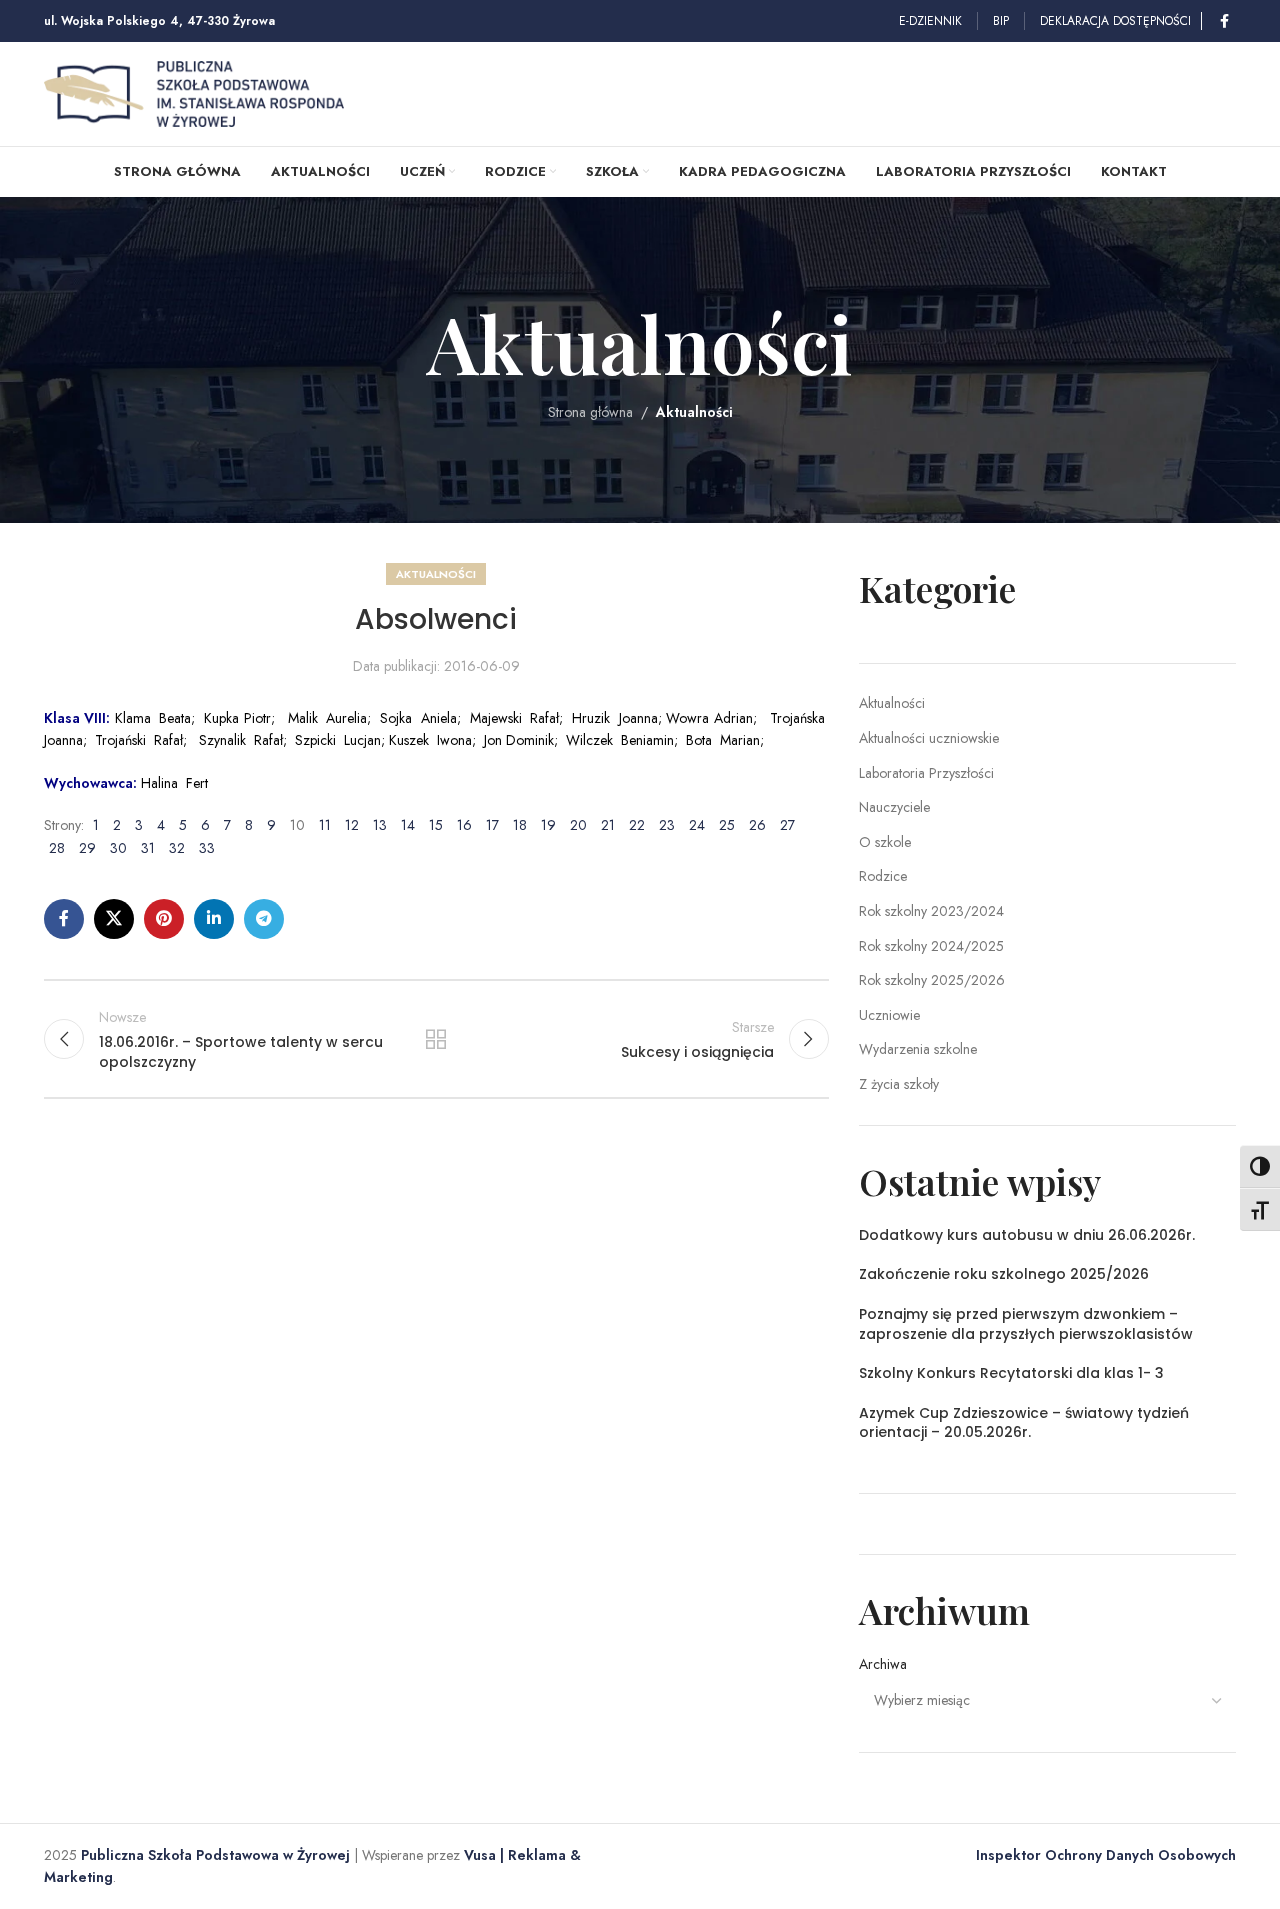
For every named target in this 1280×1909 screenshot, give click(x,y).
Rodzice (883, 876)
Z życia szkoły (899, 1084)
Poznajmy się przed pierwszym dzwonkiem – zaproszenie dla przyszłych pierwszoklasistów (1026, 1324)
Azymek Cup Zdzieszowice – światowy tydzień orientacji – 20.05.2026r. (1024, 1423)
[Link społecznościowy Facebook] (1224, 21)
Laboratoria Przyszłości (926, 773)
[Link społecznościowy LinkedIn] (214, 919)
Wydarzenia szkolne (918, 1049)
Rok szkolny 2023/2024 (931, 911)
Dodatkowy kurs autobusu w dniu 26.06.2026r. (1027, 1235)
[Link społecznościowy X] (114, 919)
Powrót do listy (436, 1039)
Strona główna (590, 412)
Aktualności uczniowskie (929, 738)
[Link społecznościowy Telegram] (264, 919)
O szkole (885, 842)
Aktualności (694, 412)
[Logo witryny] (194, 92)
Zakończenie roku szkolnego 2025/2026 (1004, 1274)
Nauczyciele (894, 807)
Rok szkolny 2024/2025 (931, 946)
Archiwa (883, 1664)
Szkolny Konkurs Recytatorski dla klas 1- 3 (1011, 1373)
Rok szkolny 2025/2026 (932, 980)
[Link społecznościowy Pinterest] (164, 919)
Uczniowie (889, 1015)
